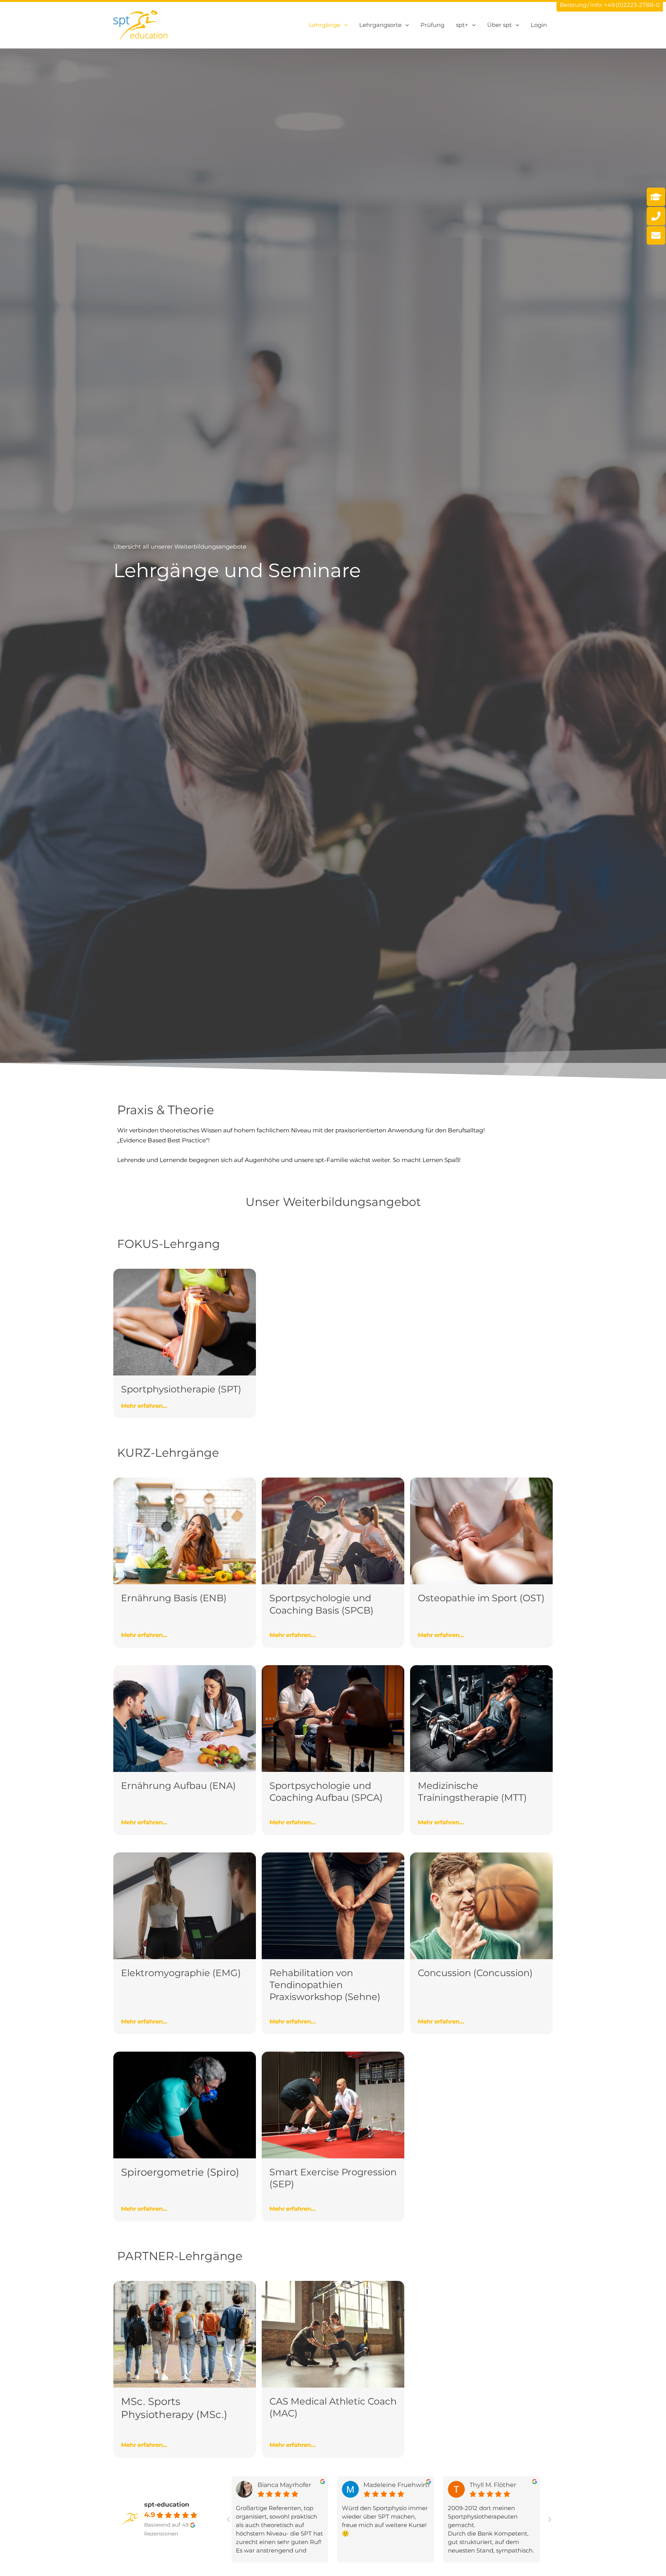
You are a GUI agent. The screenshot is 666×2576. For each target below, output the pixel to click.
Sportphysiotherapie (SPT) (181, 1389)
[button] (344, 25)
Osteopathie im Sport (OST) (481, 1598)
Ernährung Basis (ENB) (174, 1598)
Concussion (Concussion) (475, 1973)
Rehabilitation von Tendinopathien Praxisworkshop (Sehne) (325, 1985)
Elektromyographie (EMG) (181, 1973)
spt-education (167, 2505)
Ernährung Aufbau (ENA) (178, 1786)
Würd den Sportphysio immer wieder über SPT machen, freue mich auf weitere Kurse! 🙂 (385, 2521)
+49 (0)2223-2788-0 (632, 5)
